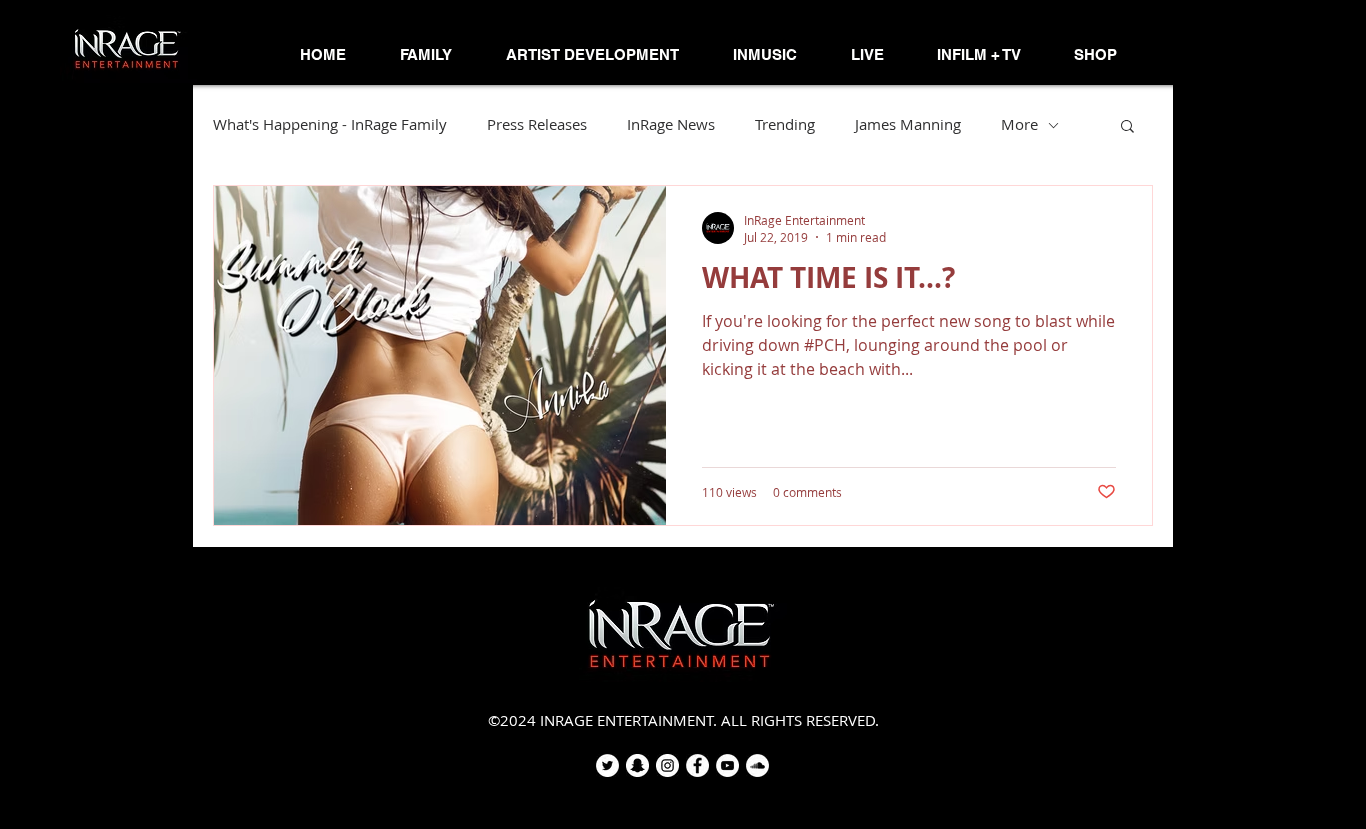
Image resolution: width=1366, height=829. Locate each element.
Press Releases (537, 124)
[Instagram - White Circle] (667, 765)
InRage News (671, 124)
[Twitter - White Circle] (607, 765)
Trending (785, 124)
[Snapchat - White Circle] (637, 765)
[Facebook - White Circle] (697, 765)
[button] (426, 55)
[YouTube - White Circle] (727, 765)
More (1019, 124)
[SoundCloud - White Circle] (757, 765)
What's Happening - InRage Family (330, 124)
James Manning (908, 124)
